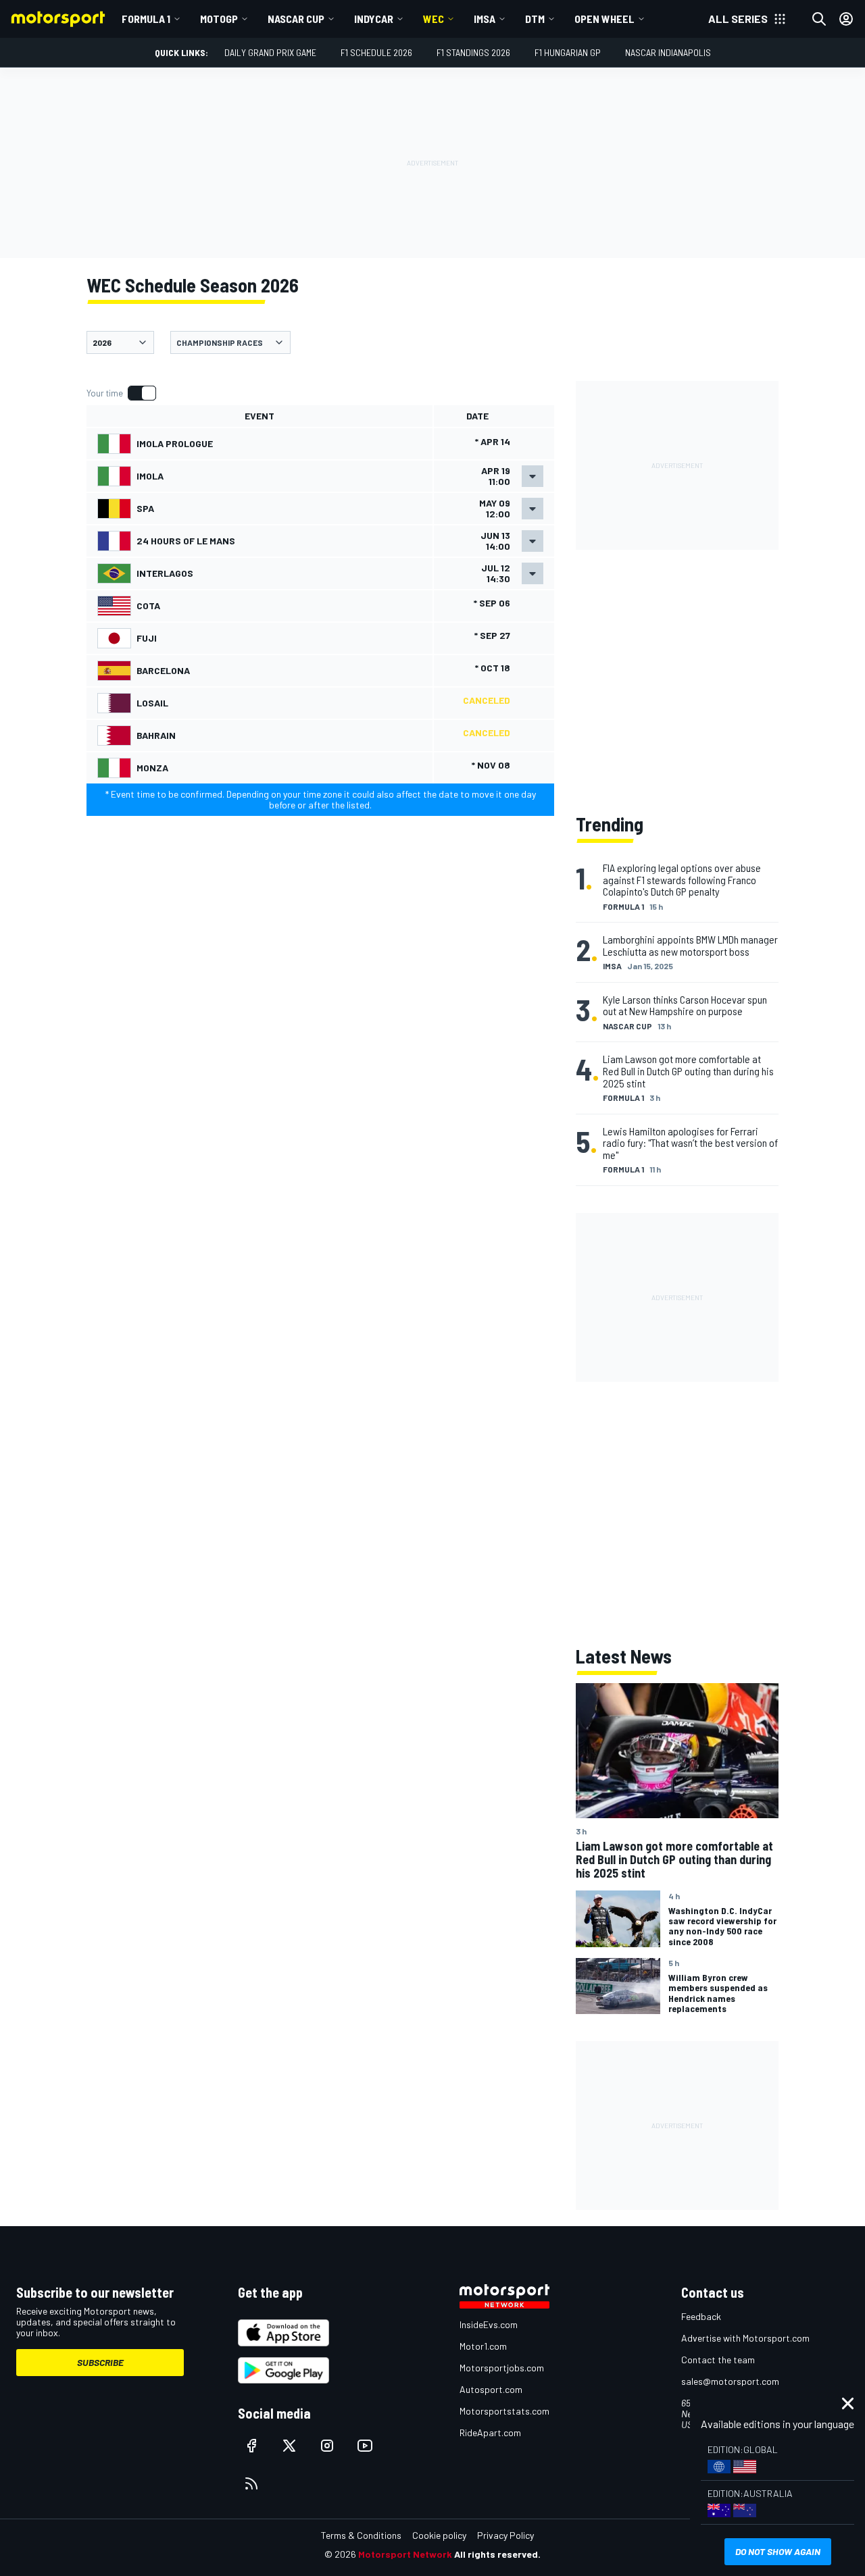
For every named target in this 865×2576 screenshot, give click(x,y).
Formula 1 (146, 19)
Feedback (701, 2316)
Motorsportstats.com (504, 2411)
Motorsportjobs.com (502, 2368)
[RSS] (251, 2483)
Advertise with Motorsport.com (745, 2338)
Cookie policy (439, 2535)
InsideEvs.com (489, 2324)
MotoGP (219, 19)
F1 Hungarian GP (568, 52)
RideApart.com (490, 2432)
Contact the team (718, 2360)
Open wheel (604, 19)
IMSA (485, 19)
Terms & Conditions (361, 2535)
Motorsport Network (405, 2554)
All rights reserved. (497, 2554)
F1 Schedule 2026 (376, 52)
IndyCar (374, 19)
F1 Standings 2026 (473, 52)
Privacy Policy (505, 2535)
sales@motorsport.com (730, 2381)
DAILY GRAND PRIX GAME (270, 52)
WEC (434, 19)
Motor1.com (483, 2346)
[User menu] (846, 19)
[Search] (819, 19)
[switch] (121, 393)
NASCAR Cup (296, 19)
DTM (535, 19)
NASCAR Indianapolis (668, 52)
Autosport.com (491, 2389)
